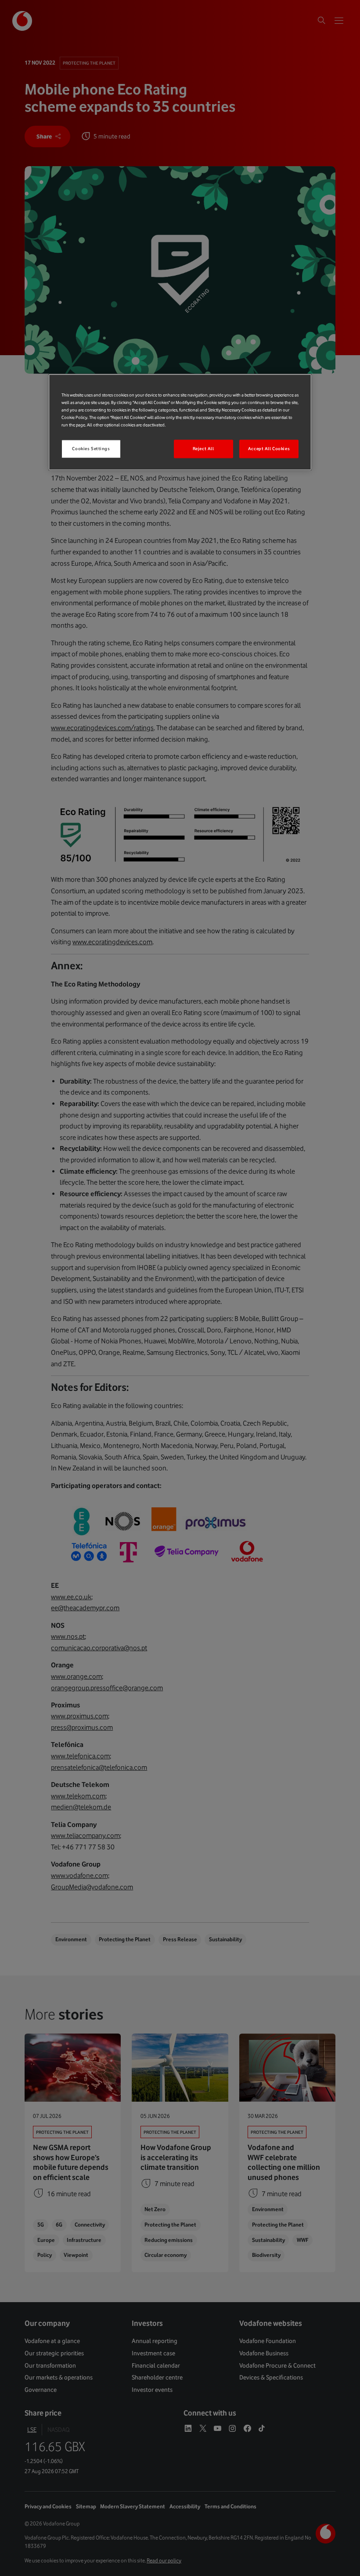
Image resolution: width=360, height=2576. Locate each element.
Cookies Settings (91, 449)
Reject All (203, 449)
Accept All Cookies (269, 449)
